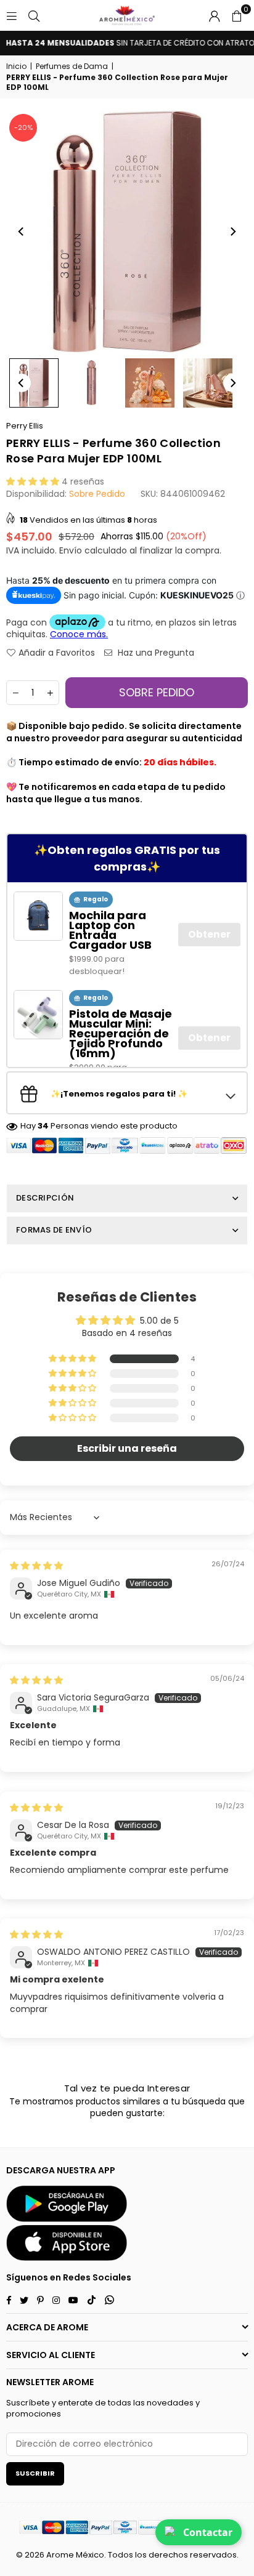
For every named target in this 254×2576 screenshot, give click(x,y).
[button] (237, 15)
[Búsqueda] (34, 15)
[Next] (232, 231)
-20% (23, 127)
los (141, 2555)
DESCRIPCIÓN (45, 1198)
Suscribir (35, 2473)
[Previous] (22, 231)
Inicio (16, 66)
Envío (71, 550)
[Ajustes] (215, 15)
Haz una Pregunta (155, 653)
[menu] (12, 15)
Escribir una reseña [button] (127, 1448)
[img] (36, 1566)
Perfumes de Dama (72, 66)
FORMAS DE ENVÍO (54, 1230)
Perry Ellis (25, 426)
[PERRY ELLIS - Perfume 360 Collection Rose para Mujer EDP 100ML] (34, 383)
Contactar (208, 2532)
